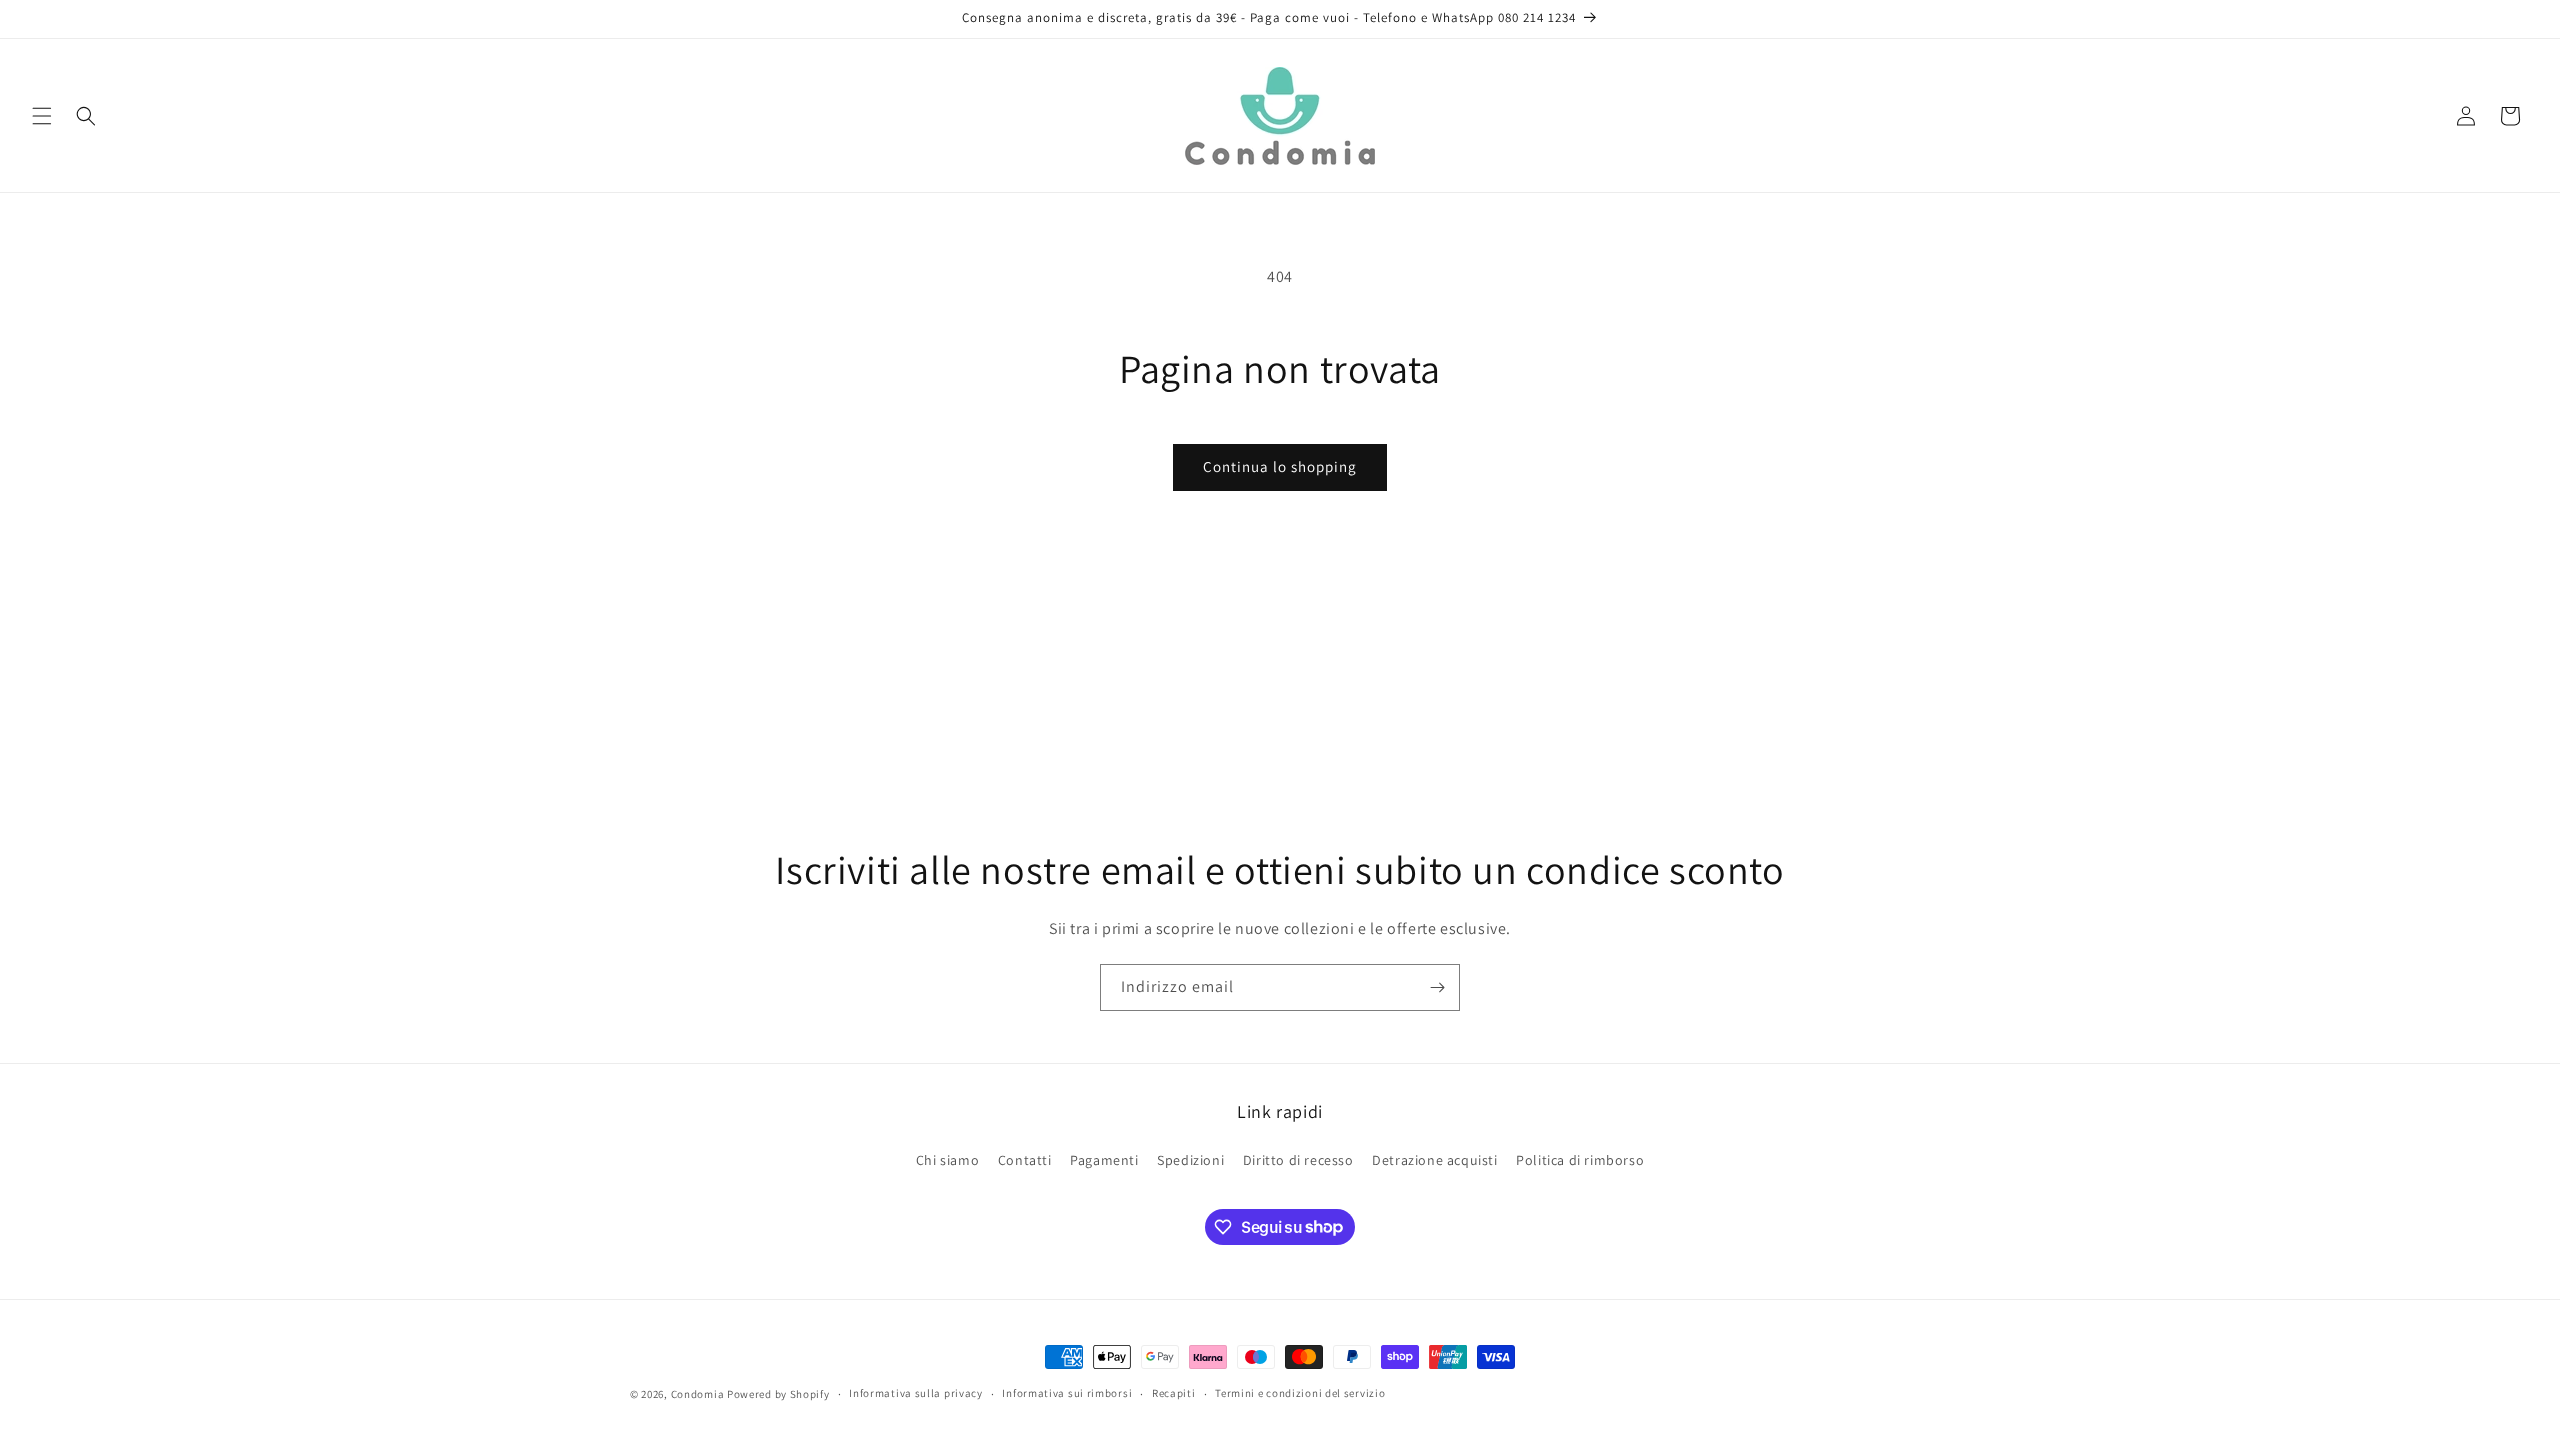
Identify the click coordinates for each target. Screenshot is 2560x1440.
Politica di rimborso (1580, 1160)
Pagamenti (1104, 1160)
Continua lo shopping (1280, 466)
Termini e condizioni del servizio (1300, 1393)
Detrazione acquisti (1434, 1160)
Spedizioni (1190, 1160)
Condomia (698, 1394)
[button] (42, 116)
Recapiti (1174, 1393)
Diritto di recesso (1298, 1160)
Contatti (1025, 1160)
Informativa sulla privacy (916, 1393)
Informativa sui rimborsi (1067, 1393)
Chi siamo (947, 1160)
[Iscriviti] (1437, 987)
